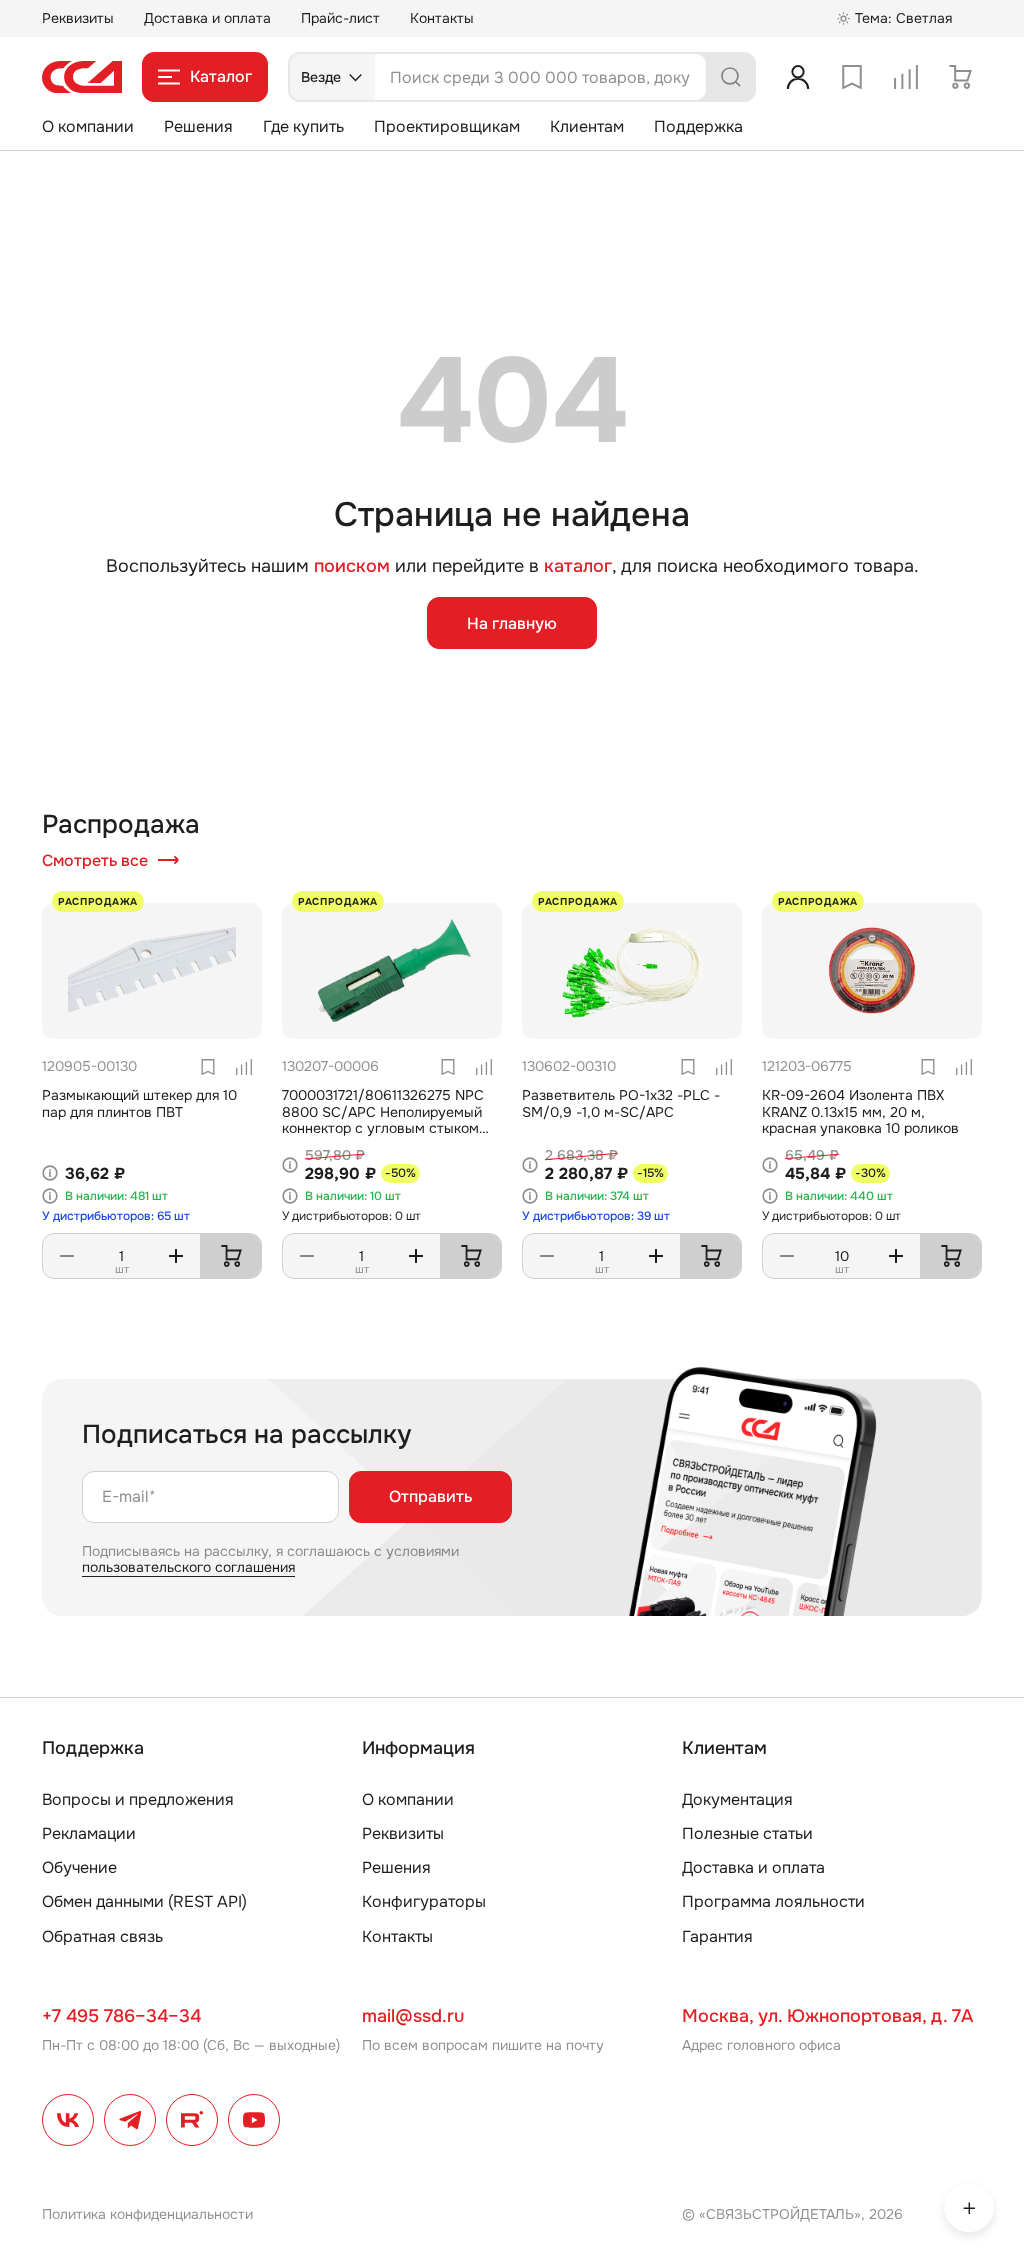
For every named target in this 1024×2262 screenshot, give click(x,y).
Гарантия (717, 1936)
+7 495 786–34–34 (121, 2016)
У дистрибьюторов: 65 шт (116, 1216)
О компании (88, 126)
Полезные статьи (747, 1833)
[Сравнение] (906, 77)
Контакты (442, 18)
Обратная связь (102, 1936)
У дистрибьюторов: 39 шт (596, 1216)
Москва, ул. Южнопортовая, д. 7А (827, 2016)
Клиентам (587, 126)
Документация (737, 1799)
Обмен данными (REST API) (144, 1901)
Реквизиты (78, 18)
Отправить (430, 1496)
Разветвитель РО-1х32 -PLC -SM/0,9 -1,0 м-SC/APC (621, 1103)
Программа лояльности (773, 1901)
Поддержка (698, 126)
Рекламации (89, 1833)
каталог (578, 566)
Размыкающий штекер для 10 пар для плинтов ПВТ (139, 1103)
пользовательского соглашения (188, 1567)
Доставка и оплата (207, 18)
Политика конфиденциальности (147, 2214)
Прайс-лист (340, 18)
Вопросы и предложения (138, 1799)
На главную (512, 623)
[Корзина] (960, 77)
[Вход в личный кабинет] (798, 77)
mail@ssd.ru (413, 2016)
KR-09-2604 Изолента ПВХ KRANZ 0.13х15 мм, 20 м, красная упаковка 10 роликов (860, 1112)
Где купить (303, 126)
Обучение (79, 1867)
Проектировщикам (447, 126)
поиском (352, 566)
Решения (198, 126)
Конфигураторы (424, 1901)
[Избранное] (852, 77)
